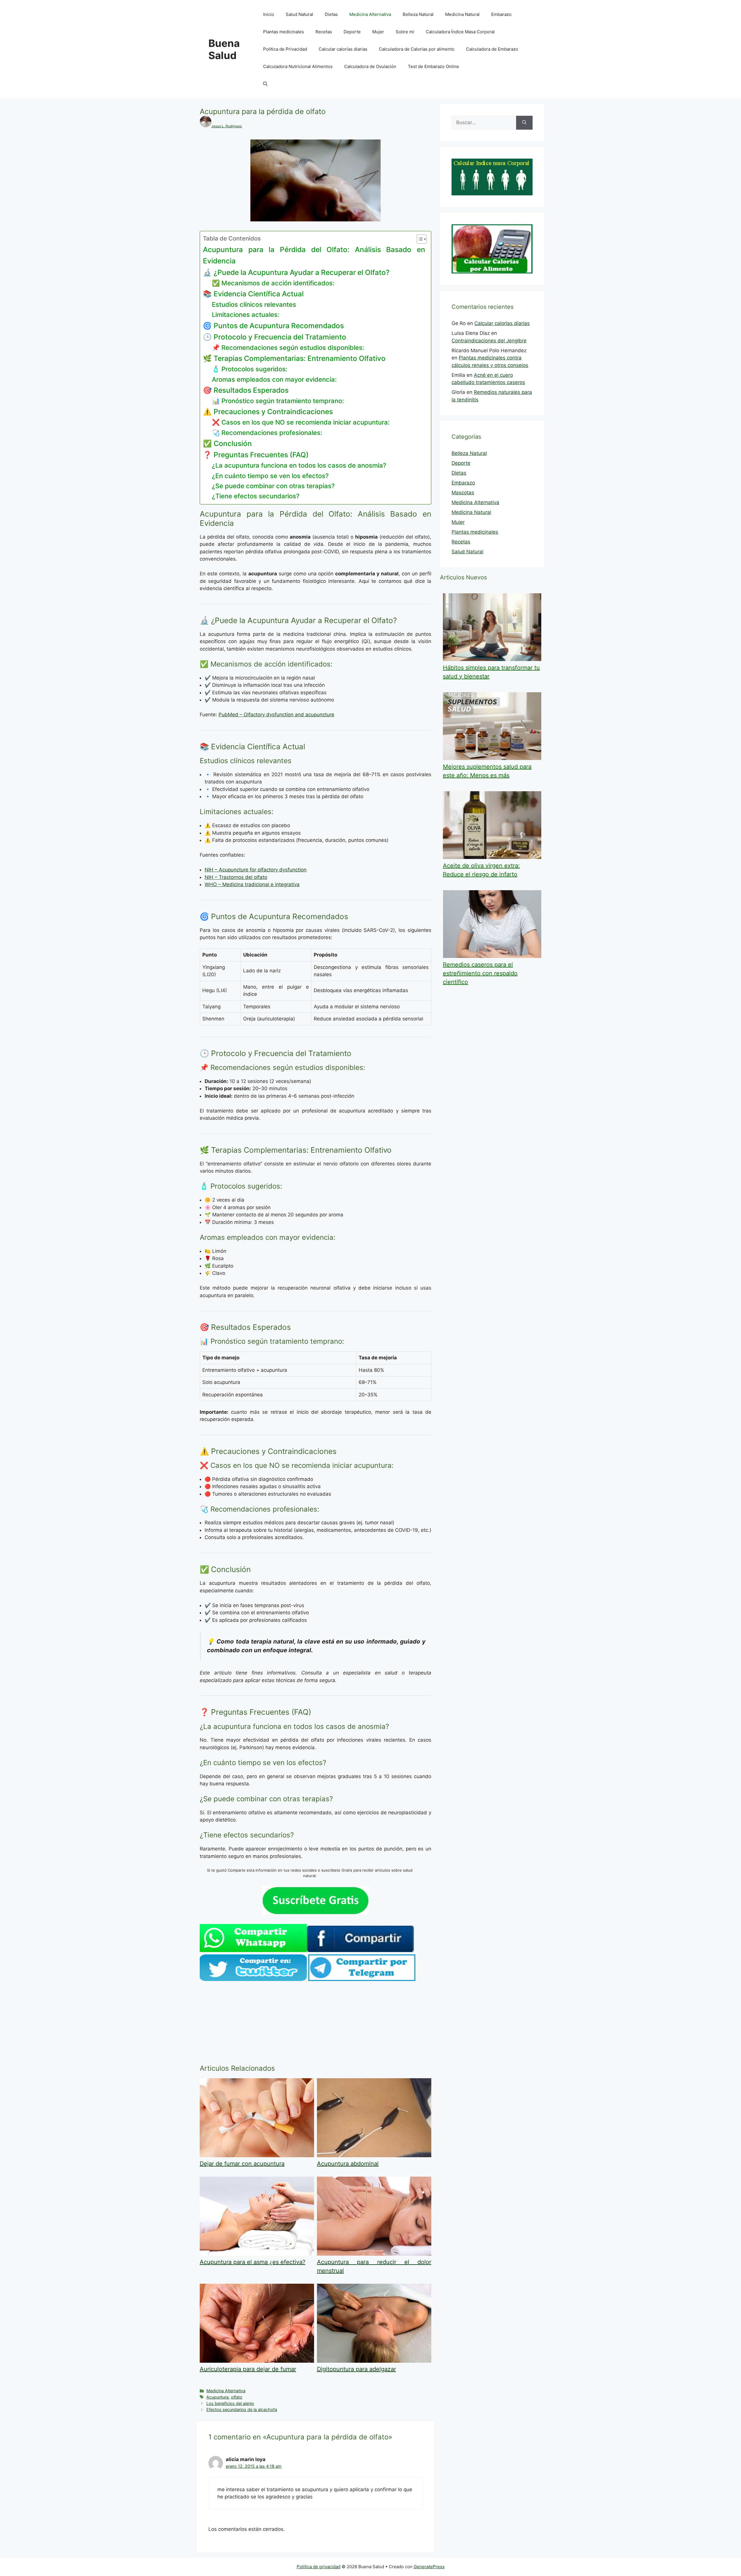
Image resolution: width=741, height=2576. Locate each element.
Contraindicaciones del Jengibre (489, 341)
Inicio (269, 14)
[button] (265, 84)
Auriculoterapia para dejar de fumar (248, 2369)
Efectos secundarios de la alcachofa (242, 2409)
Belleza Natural (418, 14)
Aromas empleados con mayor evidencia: (274, 379)
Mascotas (463, 493)
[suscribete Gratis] (316, 1913)
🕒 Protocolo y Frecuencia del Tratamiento (275, 337)
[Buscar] (524, 123)
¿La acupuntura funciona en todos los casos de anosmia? (299, 465)
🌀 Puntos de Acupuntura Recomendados (273, 326)
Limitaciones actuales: (246, 315)
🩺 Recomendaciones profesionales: (267, 433)
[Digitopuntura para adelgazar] (374, 2361)
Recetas (324, 32)
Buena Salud (224, 49)
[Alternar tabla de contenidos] (419, 239)
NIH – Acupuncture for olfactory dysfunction (256, 870)
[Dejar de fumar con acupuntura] (257, 2155)
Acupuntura (218, 2397)
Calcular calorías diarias (343, 49)
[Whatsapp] (253, 1950)
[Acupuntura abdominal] (374, 2155)
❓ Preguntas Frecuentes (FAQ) (256, 455)
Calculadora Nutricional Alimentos (298, 66)
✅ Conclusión (227, 443)
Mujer (378, 32)
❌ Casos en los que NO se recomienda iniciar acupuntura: (301, 422)
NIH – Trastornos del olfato (236, 877)
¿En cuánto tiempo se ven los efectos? (270, 476)
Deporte (352, 32)
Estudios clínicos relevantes (254, 304)
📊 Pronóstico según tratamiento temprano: (278, 401)
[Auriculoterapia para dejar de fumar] (257, 2361)
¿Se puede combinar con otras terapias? (273, 486)
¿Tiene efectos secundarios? (256, 496)
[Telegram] (362, 1979)
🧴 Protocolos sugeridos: (250, 369)
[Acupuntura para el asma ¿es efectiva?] (257, 2254)
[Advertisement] (316, 2024)
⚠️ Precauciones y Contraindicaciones (268, 412)
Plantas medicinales (284, 32)
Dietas (331, 14)
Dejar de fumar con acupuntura (242, 2164)
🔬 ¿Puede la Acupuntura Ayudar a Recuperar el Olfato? (296, 272)
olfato (237, 2397)
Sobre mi (405, 32)
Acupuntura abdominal (348, 2164)
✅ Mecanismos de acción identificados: (273, 283)
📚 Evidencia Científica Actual (253, 294)
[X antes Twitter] (253, 1979)
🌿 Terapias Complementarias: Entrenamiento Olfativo (294, 358)
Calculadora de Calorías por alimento (417, 49)
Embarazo (501, 14)
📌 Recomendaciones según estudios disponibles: (288, 348)
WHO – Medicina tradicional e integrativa (252, 884)
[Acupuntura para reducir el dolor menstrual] (374, 2254)
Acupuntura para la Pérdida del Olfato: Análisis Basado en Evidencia (314, 255)
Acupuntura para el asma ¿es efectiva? (253, 2262)
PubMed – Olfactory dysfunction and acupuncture (276, 715)
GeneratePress (429, 2567)
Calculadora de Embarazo (492, 49)
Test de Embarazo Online (433, 66)
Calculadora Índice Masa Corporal (460, 32)
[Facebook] (360, 1950)
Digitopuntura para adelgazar (356, 2369)
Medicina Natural (462, 14)
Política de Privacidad (285, 49)
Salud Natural (299, 14)
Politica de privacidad (319, 2567)
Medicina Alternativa (370, 14)
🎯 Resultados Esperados (246, 390)
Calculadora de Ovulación (370, 66)
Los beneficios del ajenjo (230, 2403)
